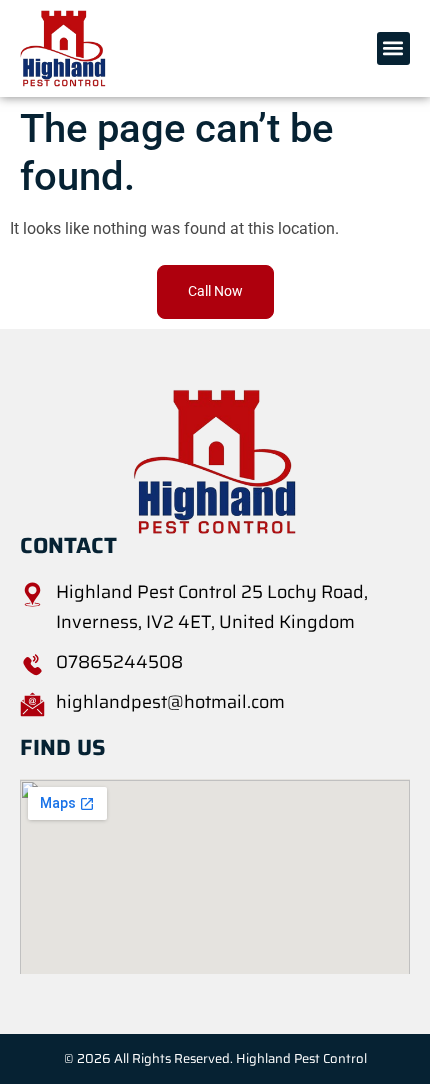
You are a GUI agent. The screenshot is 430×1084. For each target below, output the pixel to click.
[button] (393, 48)
